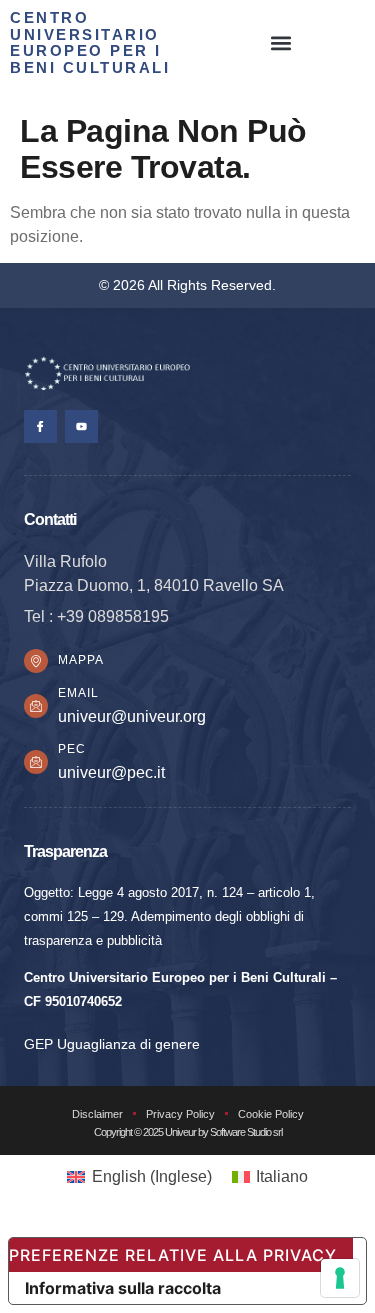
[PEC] (36, 762)
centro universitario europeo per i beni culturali (90, 42)
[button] (281, 43)
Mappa (81, 660)
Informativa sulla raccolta (123, 1288)
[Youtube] (81, 426)
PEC (72, 749)
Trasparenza (65, 851)
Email (78, 693)
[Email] (36, 706)
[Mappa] (36, 661)
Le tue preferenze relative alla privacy (173, 1255)
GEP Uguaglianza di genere (112, 1044)
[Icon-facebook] (40, 426)
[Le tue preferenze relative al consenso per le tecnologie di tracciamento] (340, 1278)
